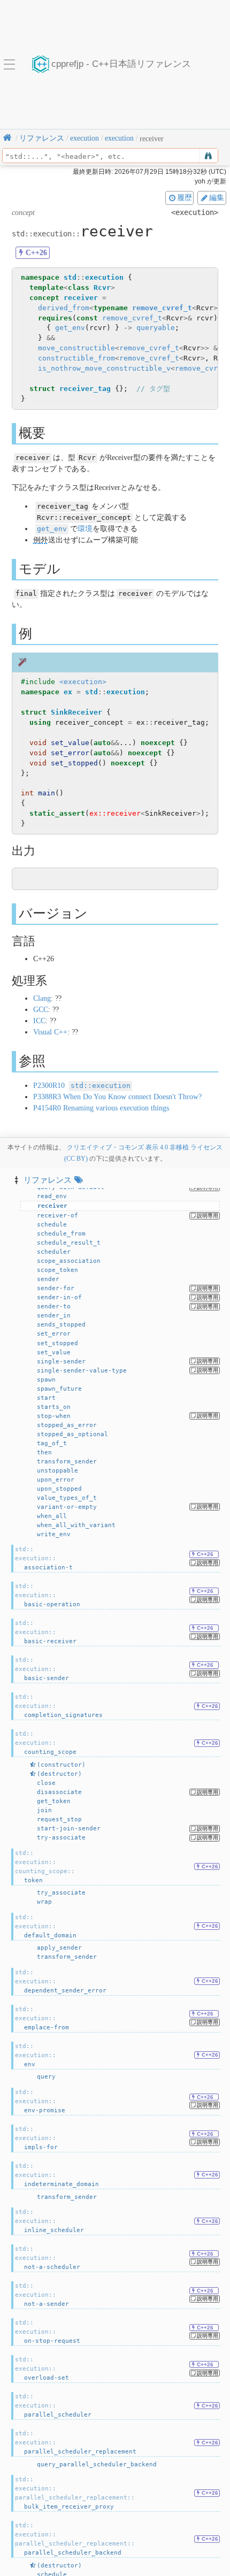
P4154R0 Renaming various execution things (101, 1108)
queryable (156, 328)
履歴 (185, 197)
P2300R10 (82, 1086)
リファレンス (48, 1180)
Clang (42, 998)
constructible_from (76, 358)
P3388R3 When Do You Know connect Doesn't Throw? (117, 1097)
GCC (41, 1010)
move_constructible (76, 348)
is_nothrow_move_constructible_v (104, 368)
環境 (85, 529)
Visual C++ (50, 1032)
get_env (70, 328)
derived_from (64, 308)
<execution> (83, 682)
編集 (217, 197)
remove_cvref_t (162, 308)
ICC (39, 1021)
